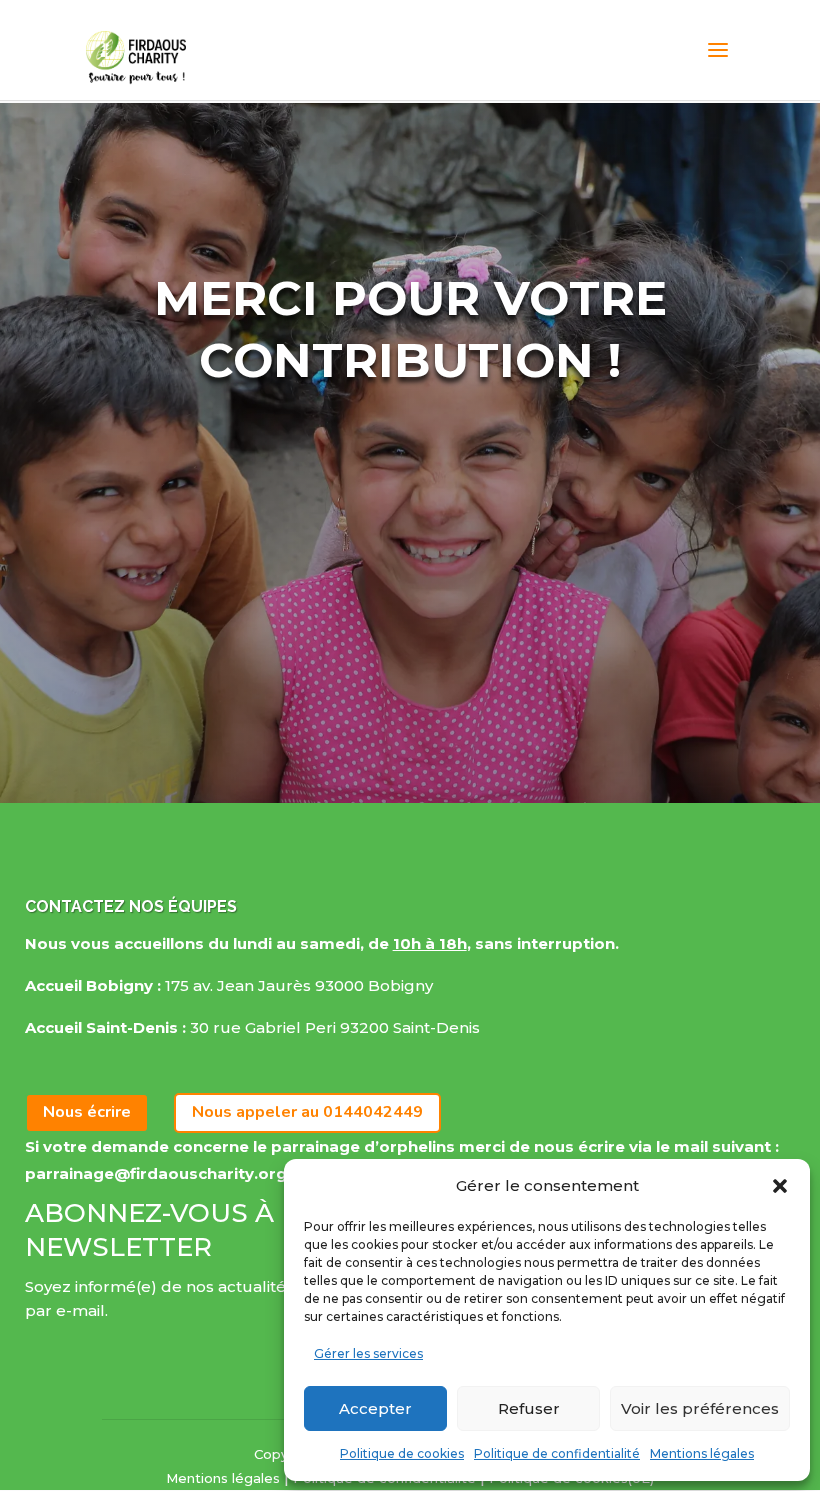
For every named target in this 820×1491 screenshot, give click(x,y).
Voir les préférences (700, 1408)
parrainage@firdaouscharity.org (156, 1173)
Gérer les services (368, 1353)
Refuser (529, 1408)
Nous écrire (87, 1112)
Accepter (375, 1408)
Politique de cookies (402, 1453)
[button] (780, 1186)
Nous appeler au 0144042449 (307, 1112)
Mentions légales (702, 1453)
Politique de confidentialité (557, 1453)
